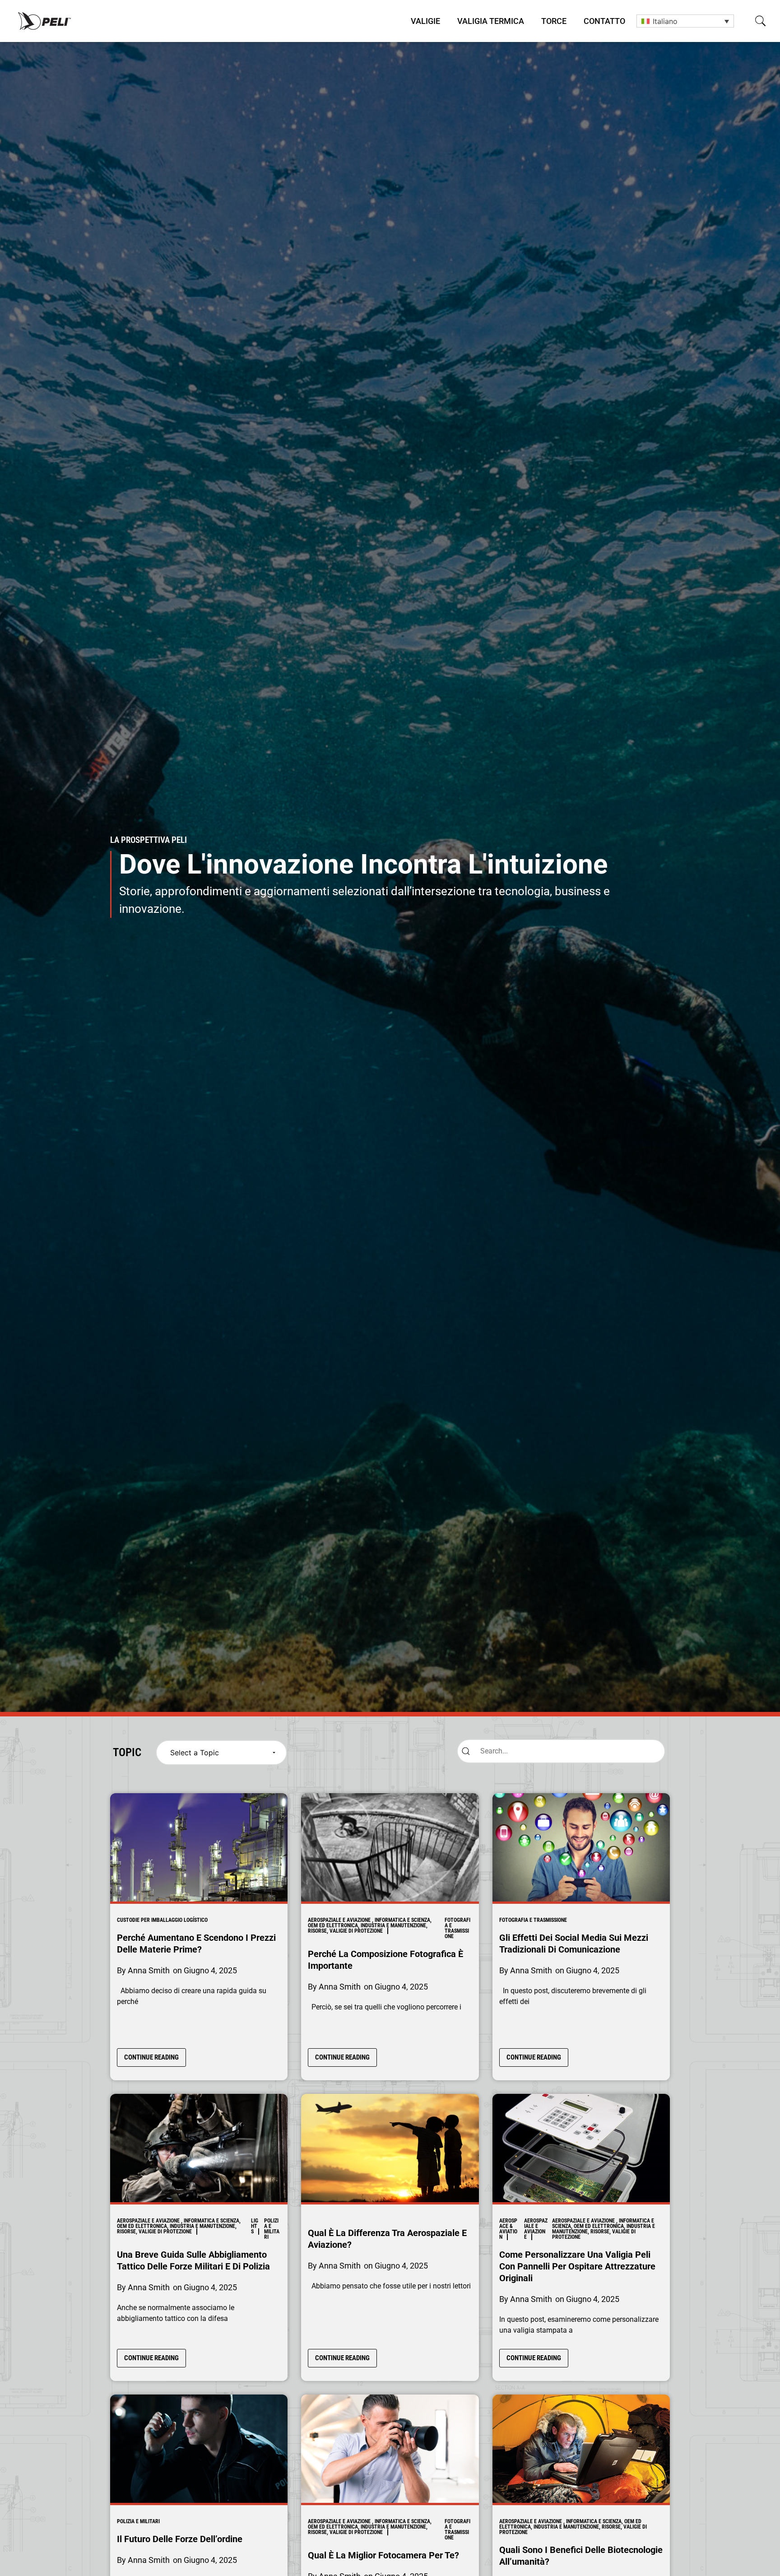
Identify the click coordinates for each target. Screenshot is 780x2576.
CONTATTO (604, 21)
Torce (554, 21)
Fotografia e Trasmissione (457, 1928)
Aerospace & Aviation (508, 2229)
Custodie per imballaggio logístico (162, 1920)
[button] (760, 21)
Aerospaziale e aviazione (536, 2229)
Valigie (425, 21)
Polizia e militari (272, 2229)
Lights (255, 2226)
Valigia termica (491, 21)
